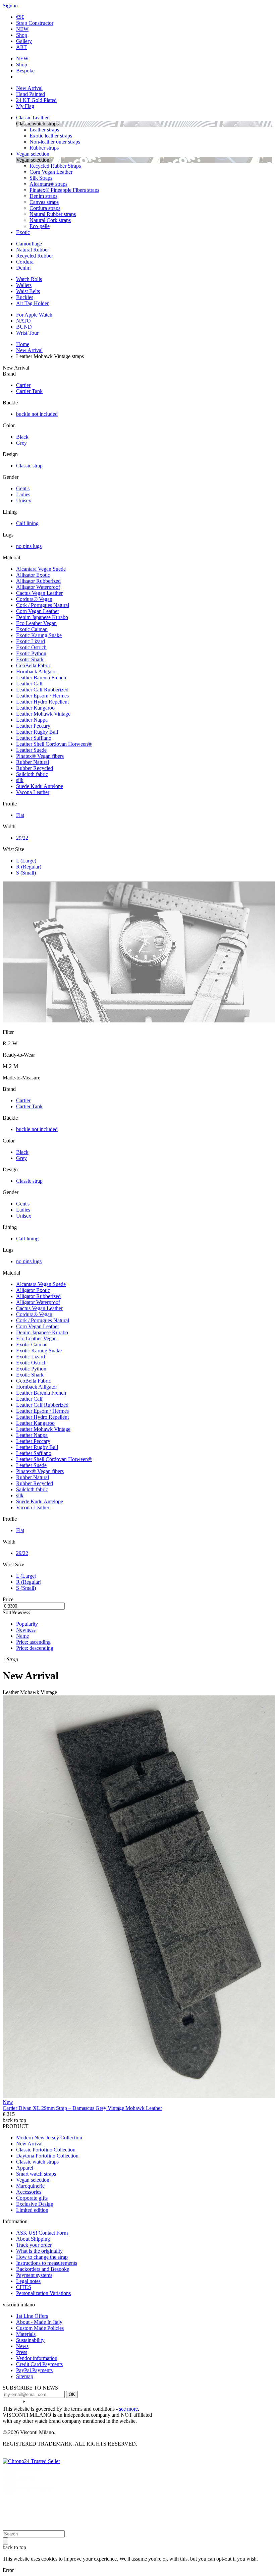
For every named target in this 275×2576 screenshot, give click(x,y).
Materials (26, 2334)
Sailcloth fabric (32, 774)
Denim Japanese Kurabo (42, 617)
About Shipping (33, 2239)
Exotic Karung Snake (39, 635)
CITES (24, 2287)
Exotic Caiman (32, 629)
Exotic (23, 232)
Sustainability (30, 2340)
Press (22, 2352)
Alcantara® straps (48, 184)
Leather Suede (31, 750)
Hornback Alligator (37, 671)
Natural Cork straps (50, 220)
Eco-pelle (40, 226)
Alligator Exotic (33, 575)
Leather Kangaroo (35, 708)
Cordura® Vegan (34, 599)
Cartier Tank (29, 391)
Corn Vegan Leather (51, 172)
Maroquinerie (30, 2186)
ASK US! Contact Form (42, 2233)
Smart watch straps (36, 2174)
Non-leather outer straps (55, 142)
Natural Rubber (33, 250)
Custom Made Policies (40, 2328)
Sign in (10, 6)
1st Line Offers (32, 2316)
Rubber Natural (33, 762)
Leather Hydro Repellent (42, 702)
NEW (22, 29)
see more (128, 2409)
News (22, 2346)
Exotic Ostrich (31, 647)
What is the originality (39, 2251)
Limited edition (32, 2210)
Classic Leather (32, 118)
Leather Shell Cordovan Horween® (54, 744)
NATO (23, 321)
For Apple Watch (34, 315)
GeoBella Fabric (34, 665)
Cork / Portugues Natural (43, 605)
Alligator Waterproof (38, 587)
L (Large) (26, 861)
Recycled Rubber (35, 256)
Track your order (34, 2245)
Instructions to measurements (47, 2263)
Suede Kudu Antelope (40, 786)
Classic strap (29, 466)
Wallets (24, 285)
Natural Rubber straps (53, 214)
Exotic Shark (30, 659)
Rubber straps (44, 148)
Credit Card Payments (39, 2364)
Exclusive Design (35, 2204)
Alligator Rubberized (38, 581)
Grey (21, 443)
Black (22, 437)
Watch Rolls (29, 279)
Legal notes (28, 2281)
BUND (24, 327)
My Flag (25, 106)
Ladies (23, 494)
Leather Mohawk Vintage (43, 714)
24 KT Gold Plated (36, 100)
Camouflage (29, 244)
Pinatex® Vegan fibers (40, 756)
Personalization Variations (43, 2293)
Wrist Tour (27, 333)
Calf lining (27, 523)
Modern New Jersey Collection (49, 2138)
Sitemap (25, 2376)
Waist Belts (28, 291)
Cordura (25, 262)
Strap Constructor (35, 23)
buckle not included (37, 414)
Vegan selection (33, 154)
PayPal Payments (34, 2370)
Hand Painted (31, 94)
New (8, 2102)
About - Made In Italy (39, 2322)
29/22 (22, 838)
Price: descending (35, 1648)
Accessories (29, 2192)
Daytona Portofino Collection (47, 2156)
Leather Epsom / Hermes (42, 696)
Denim (23, 268)
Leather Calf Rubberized (42, 690)
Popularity (27, 1624)
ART (21, 47)
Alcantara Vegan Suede (41, 569)
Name (22, 1636)
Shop (22, 35)
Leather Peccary (33, 726)
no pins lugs (29, 546)
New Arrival (29, 88)
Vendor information (37, 2358)
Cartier (23, 385)
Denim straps (43, 196)
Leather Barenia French (41, 678)
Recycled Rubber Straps (55, 166)
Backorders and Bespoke (43, 2269)
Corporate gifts (32, 2198)
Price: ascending (33, 1642)
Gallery (24, 41)
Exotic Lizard (31, 641)
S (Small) (26, 873)
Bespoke (25, 71)
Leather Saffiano (34, 738)
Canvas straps (44, 202)
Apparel (25, 2168)
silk (20, 780)
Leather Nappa (32, 720)
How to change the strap (42, 2257)
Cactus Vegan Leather (39, 593)
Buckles (25, 297)
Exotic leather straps (51, 136)
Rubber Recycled (35, 768)
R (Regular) (29, 867)
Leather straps (44, 130)
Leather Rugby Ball (37, 732)
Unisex (24, 500)
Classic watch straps (37, 2162)
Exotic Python (31, 653)
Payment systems (34, 2275)
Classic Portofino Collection (46, 2150)
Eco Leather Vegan (36, 623)
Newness (26, 1630)
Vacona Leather (33, 792)
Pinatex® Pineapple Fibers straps (64, 190)
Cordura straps (45, 208)
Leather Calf (29, 684)
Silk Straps (41, 178)
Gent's (23, 488)
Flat (20, 815)
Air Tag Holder (32, 303)
